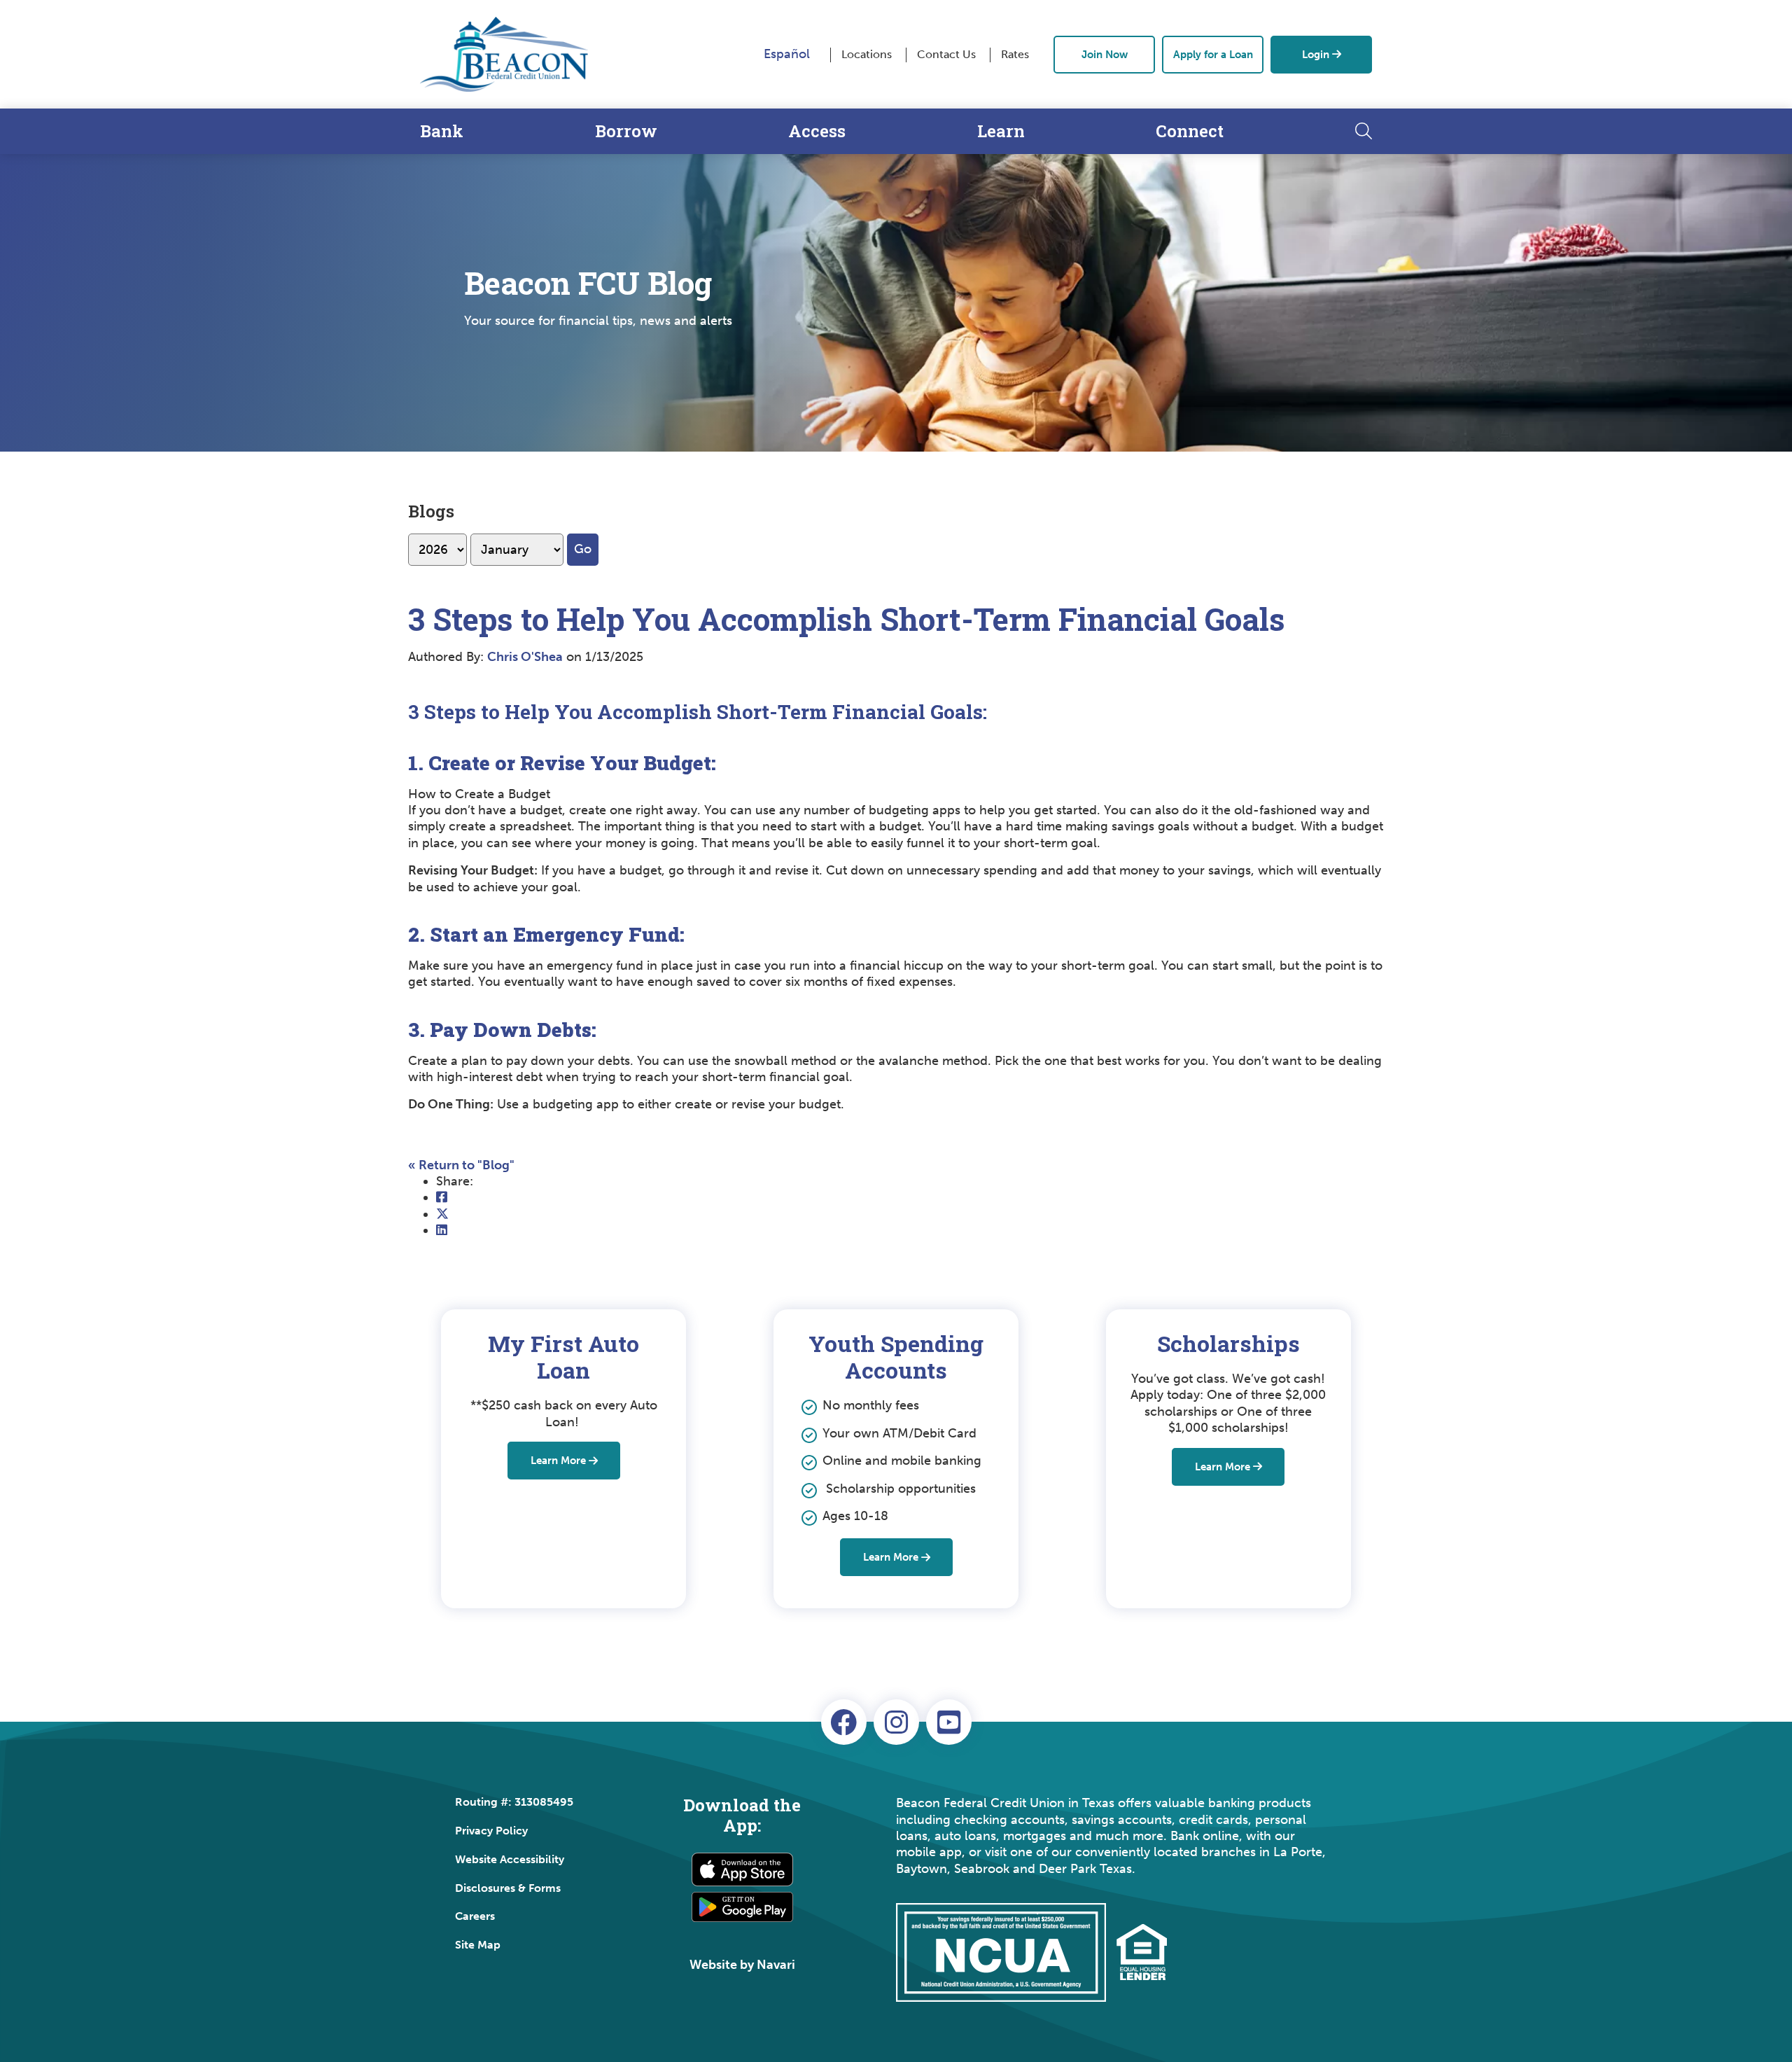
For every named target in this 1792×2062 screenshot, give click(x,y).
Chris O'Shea (525, 657)
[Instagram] (896, 1722)
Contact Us (946, 54)
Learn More (558, 1461)
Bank (442, 131)
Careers (475, 1916)
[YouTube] (949, 1722)
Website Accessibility (510, 1859)
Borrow (626, 131)
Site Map (478, 1945)
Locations (867, 54)
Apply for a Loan (1213, 55)
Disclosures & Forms (508, 1888)
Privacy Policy (491, 1831)
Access (817, 131)
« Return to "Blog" (461, 1165)
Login (1316, 55)
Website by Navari (742, 1965)
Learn (1001, 131)
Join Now (1105, 55)
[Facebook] (844, 1722)
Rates (1015, 54)
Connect (1190, 131)
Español (787, 54)
